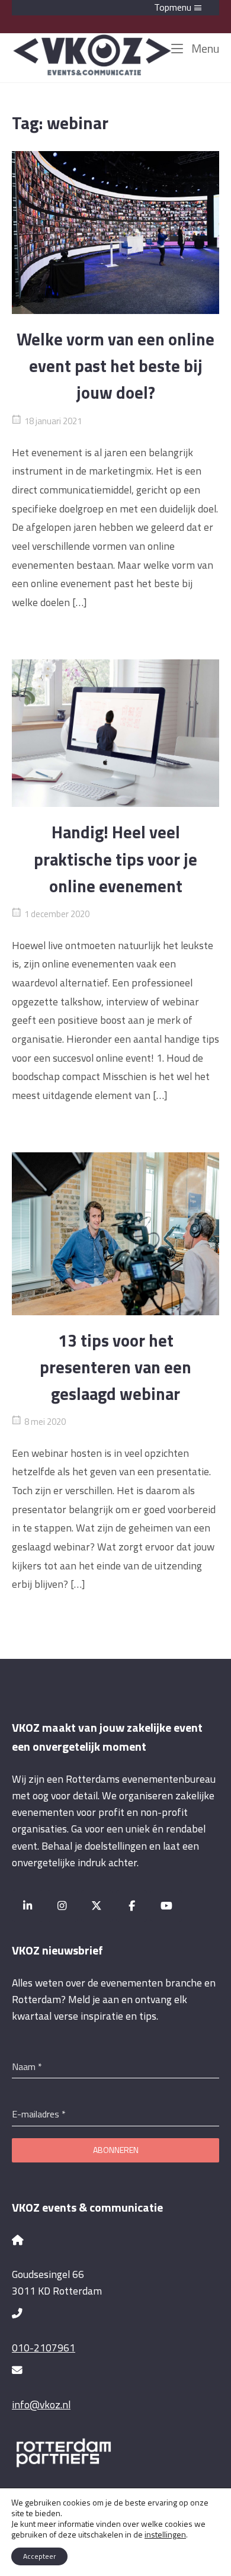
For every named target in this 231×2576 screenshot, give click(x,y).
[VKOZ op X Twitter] (97, 1906)
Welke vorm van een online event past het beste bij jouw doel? (115, 366)
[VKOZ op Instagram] (62, 1906)
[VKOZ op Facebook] (132, 1906)
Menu (204, 48)
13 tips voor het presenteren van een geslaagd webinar (115, 1367)
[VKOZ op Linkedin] (28, 1906)
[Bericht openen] (115, 233)
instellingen (165, 2535)
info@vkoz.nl (41, 2404)
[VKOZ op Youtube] (166, 1906)
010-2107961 (44, 2348)
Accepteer (39, 2556)
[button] (115, 8)
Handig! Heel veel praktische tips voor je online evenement (115, 859)
